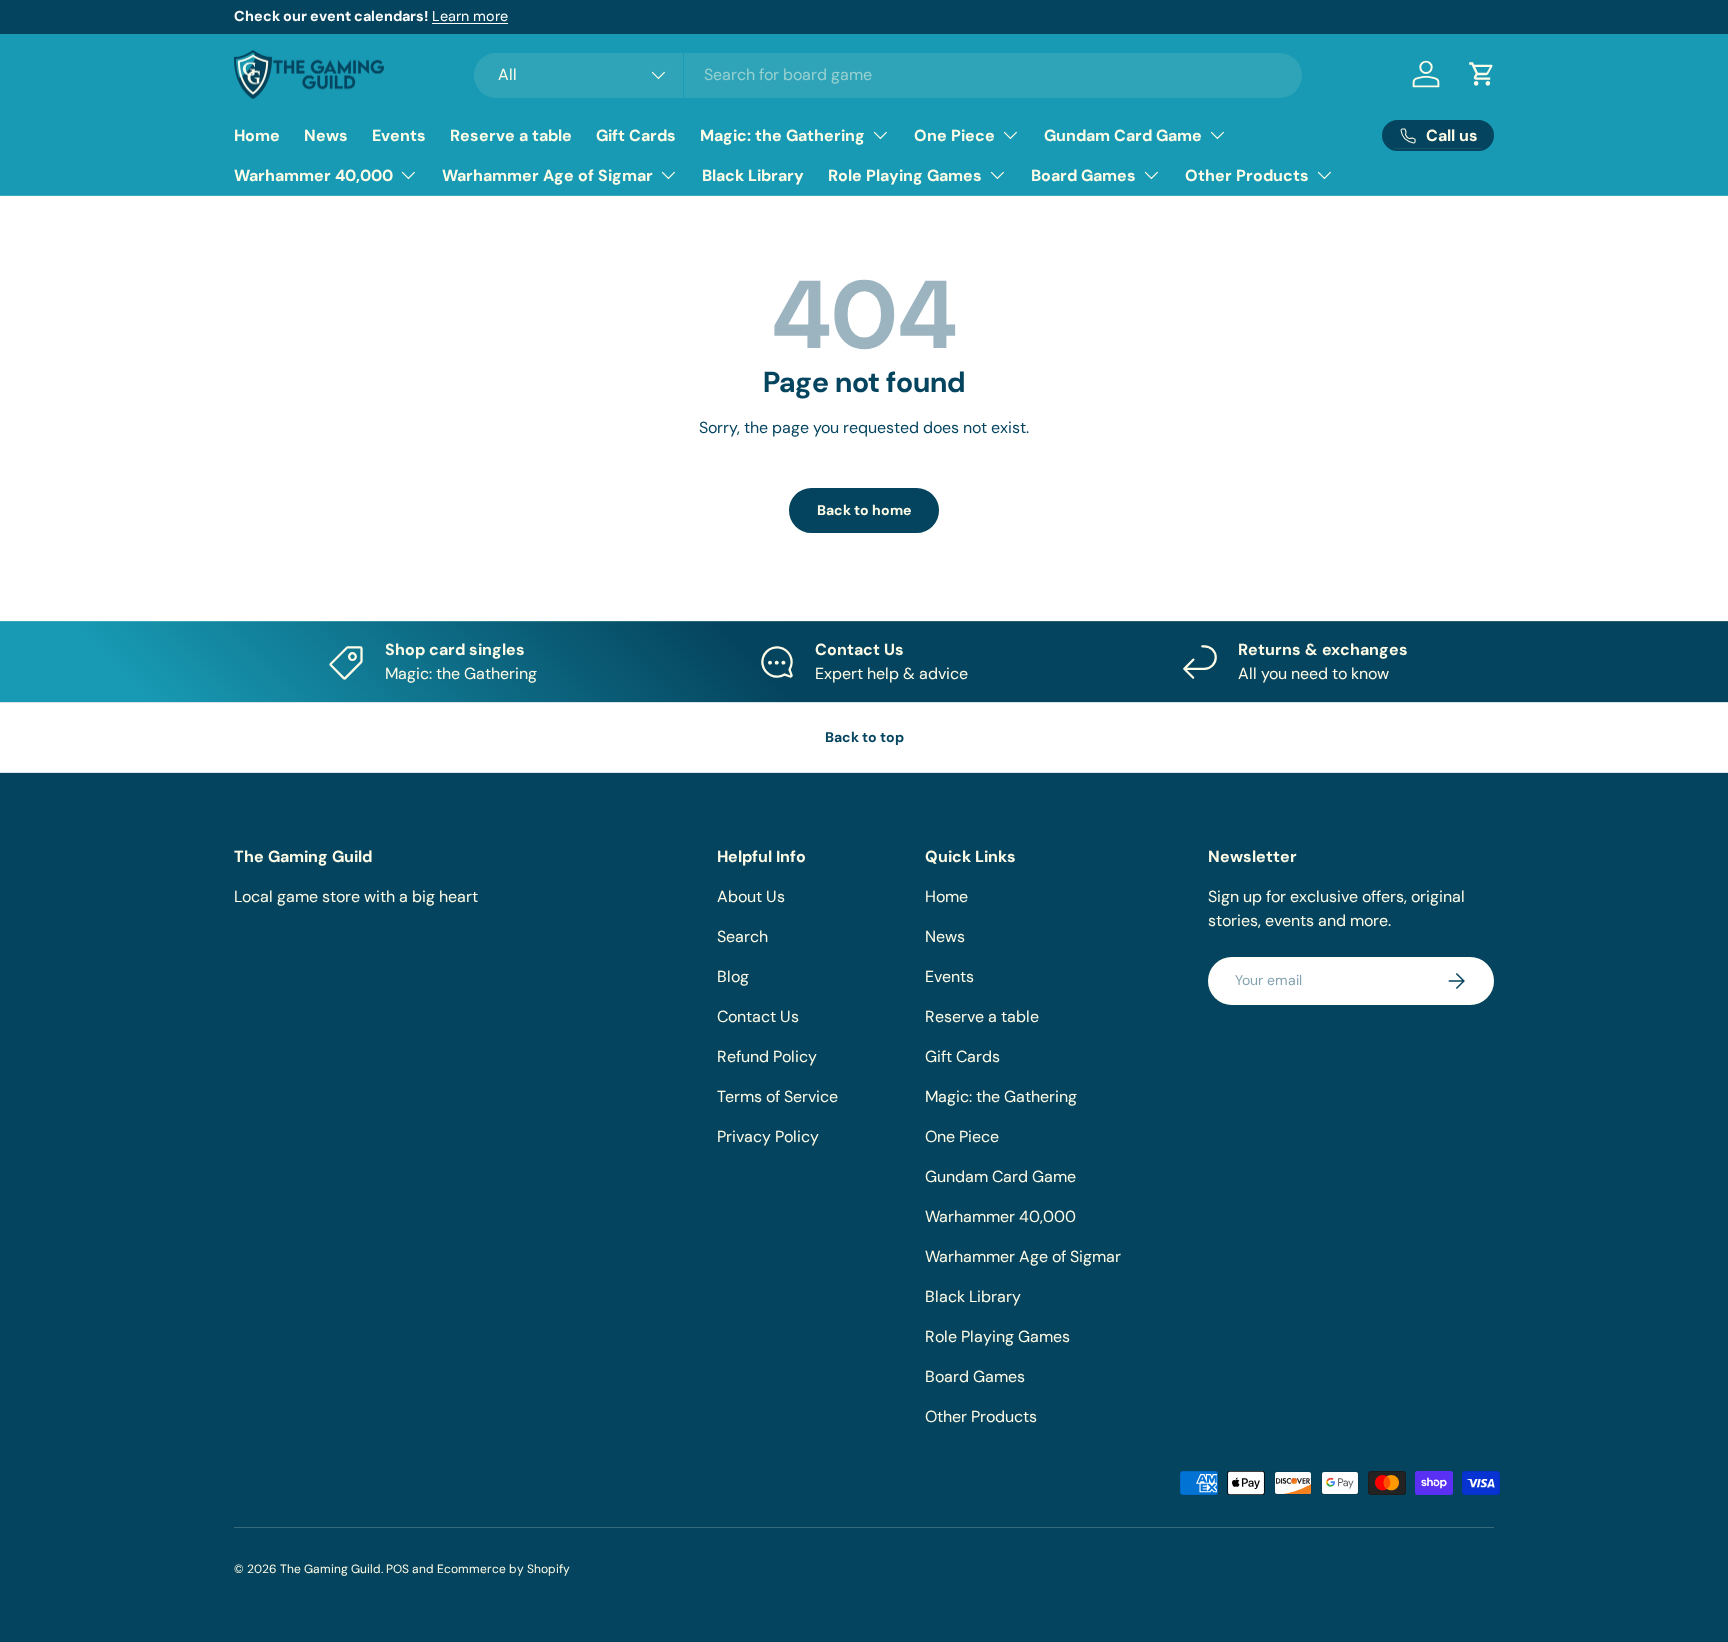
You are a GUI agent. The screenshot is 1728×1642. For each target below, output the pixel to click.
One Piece (954, 135)
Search (742, 936)
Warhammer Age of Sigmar (547, 175)
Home (257, 135)
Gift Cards (636, 135)
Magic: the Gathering (782, 135)
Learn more (470, 16)
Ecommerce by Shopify (503, 1569)
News (326, 135)
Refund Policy (767, 1056)
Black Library (753, 175)
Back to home (864, 510)
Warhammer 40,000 (313, 175)
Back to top (864, 737)
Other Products (1247, 175)
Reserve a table (511, 135)
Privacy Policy (768, 1136)
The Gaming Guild (330, 1569)
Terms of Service (777, 1096)
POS (397, 1569)
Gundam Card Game (1123, 135)
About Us (751, 896)
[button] (1482, 74)
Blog (733, 976)
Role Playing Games (905, 175)
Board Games (1083, 175)
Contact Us (758, 1016)
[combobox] (888, 74)
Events (399, 135)
